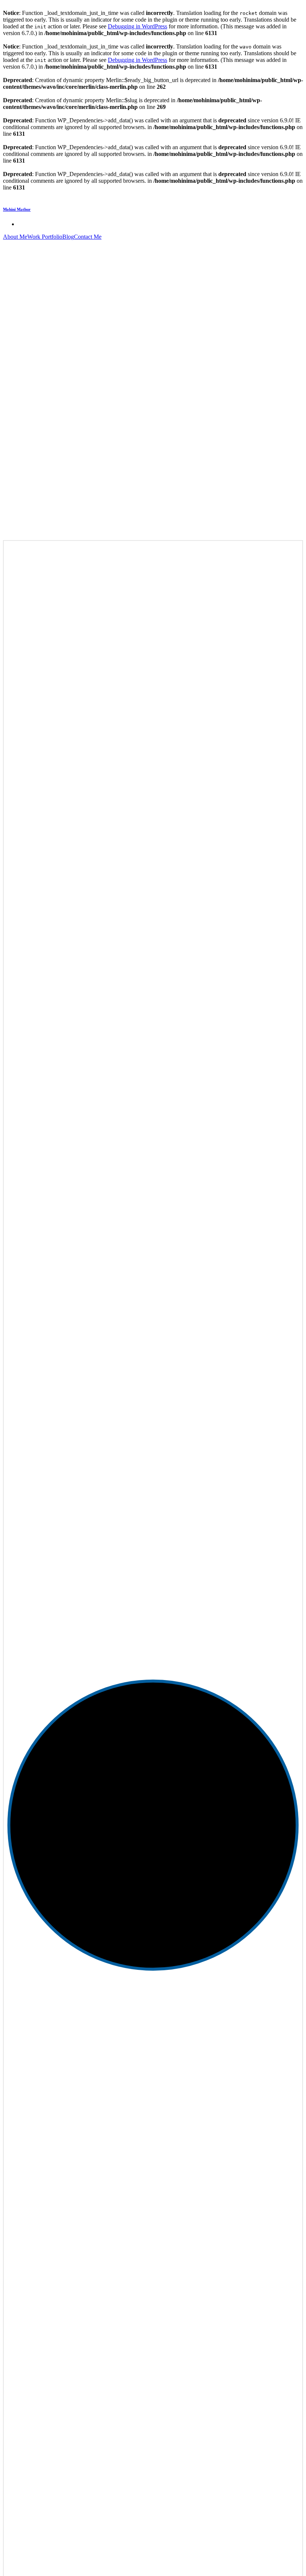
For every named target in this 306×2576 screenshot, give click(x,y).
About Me (15, 237)
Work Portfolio (45, 237)
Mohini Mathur (17, 209)
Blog (68, 237)
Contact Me (88, 237)
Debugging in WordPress (138, 26)
